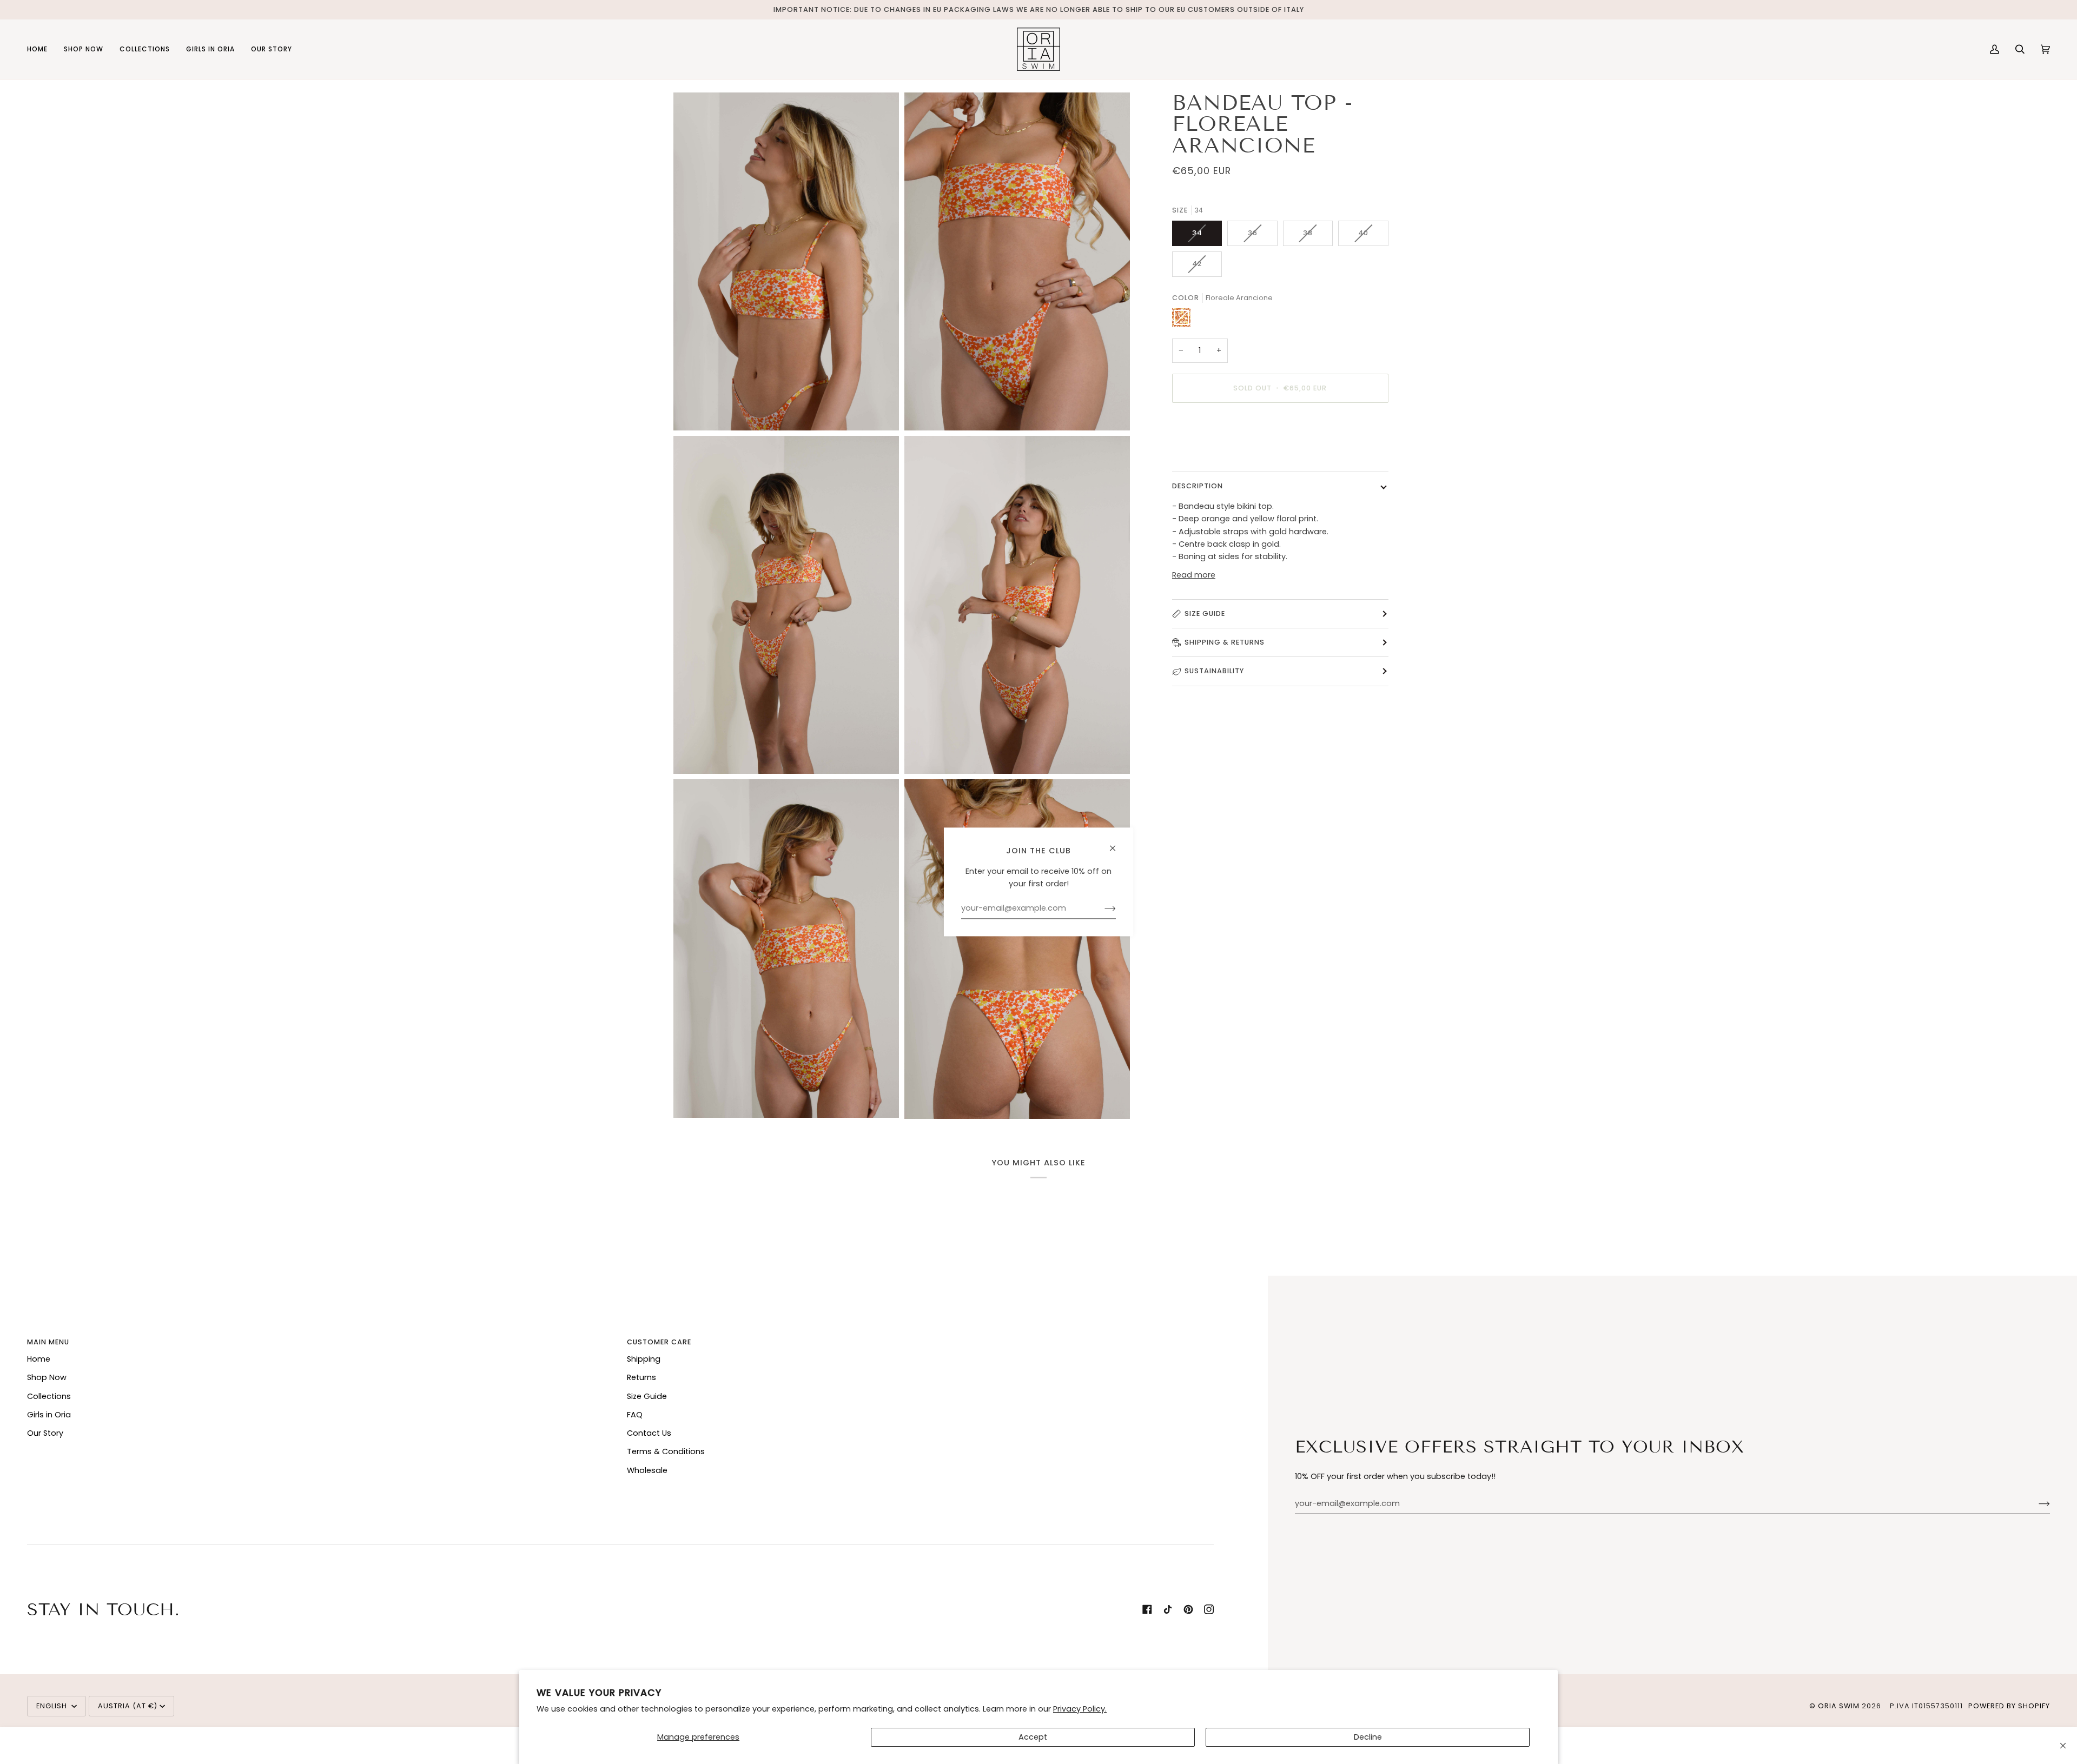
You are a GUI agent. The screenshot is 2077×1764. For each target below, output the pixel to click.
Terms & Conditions (666, 1451)
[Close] (2063, 1746)
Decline (1368, 1737)
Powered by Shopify (2009, 1706)
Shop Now (47, 1377)
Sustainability (1214, 671)
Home (39, 1359)
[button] (84, 49)
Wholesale (647, 1470)
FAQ (635, 1415)
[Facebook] (1147, 1609)
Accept (1033, 1737)
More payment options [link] (1217, 454)
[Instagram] (1209, 1609)
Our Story (45, 1433)
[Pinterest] (1188, 1609)
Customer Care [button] (659, 1342)
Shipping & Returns (1225, 642)
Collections (49, 1396)
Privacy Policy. (1080, 1709)
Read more (1194, 575)
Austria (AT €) (128, 1706)
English (53, 1706)
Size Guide (1205, 613)
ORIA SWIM (1839, 1706)
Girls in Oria (49, 1415)
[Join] (2036, 1504)
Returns (641, 1377)
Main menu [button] (48, 1342)
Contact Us (649, 1433)
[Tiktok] (1168, 1609)
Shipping (644, 1359)
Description (1198, 486)
